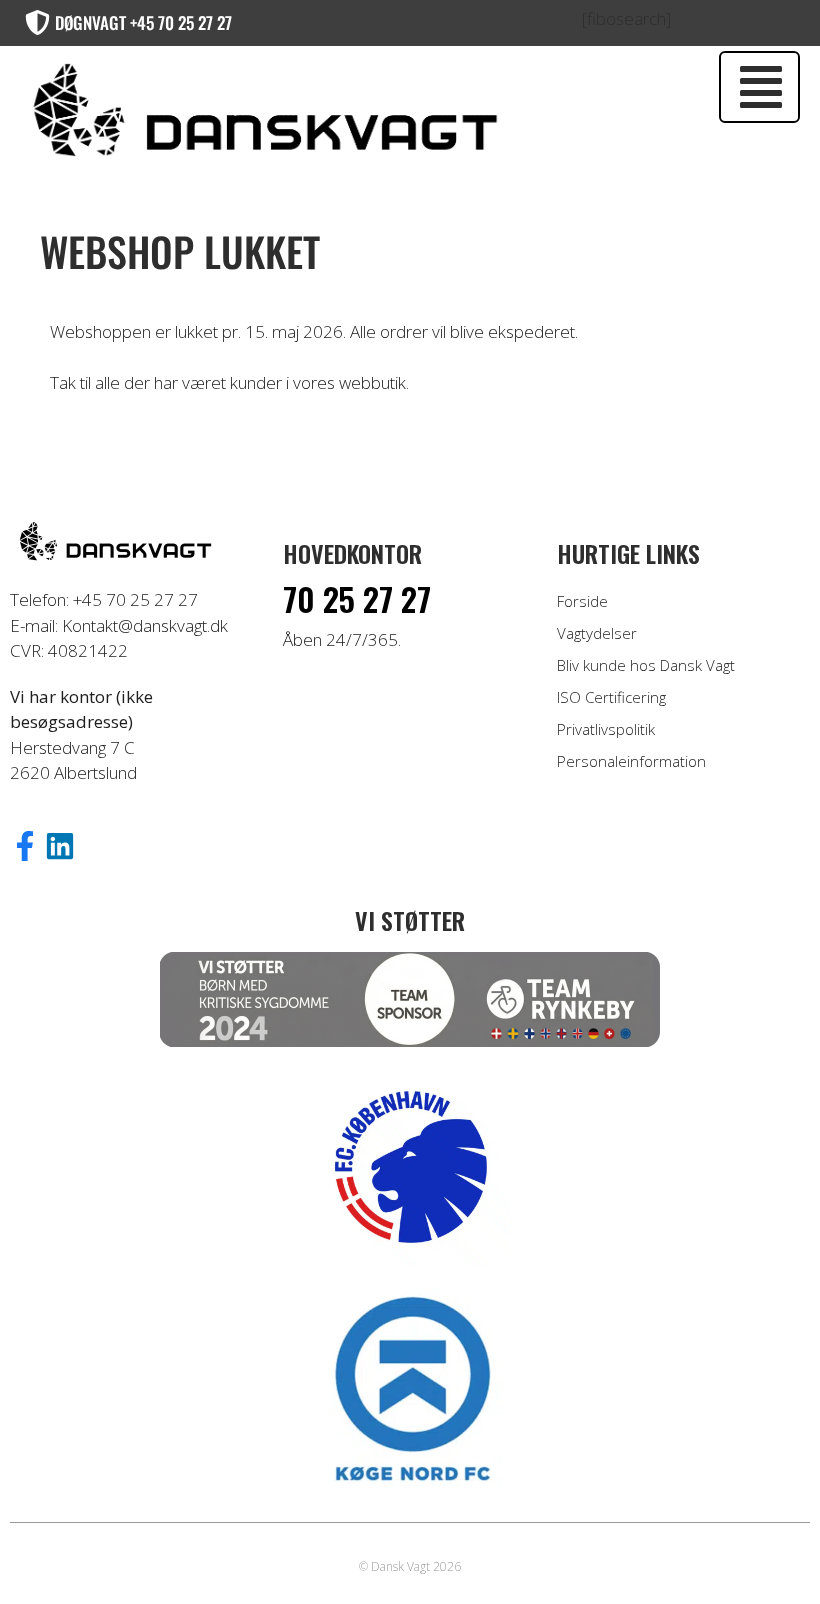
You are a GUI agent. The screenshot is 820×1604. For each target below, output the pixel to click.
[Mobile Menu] (759, 87)
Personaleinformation (631, 761)
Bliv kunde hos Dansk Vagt (646, 665)
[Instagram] (60, 846)
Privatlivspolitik (606, 729)
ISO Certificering (611, 697)
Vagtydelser (597, 633)
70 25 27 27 (357, 598)
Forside (582, 601)
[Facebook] (25, 846)
